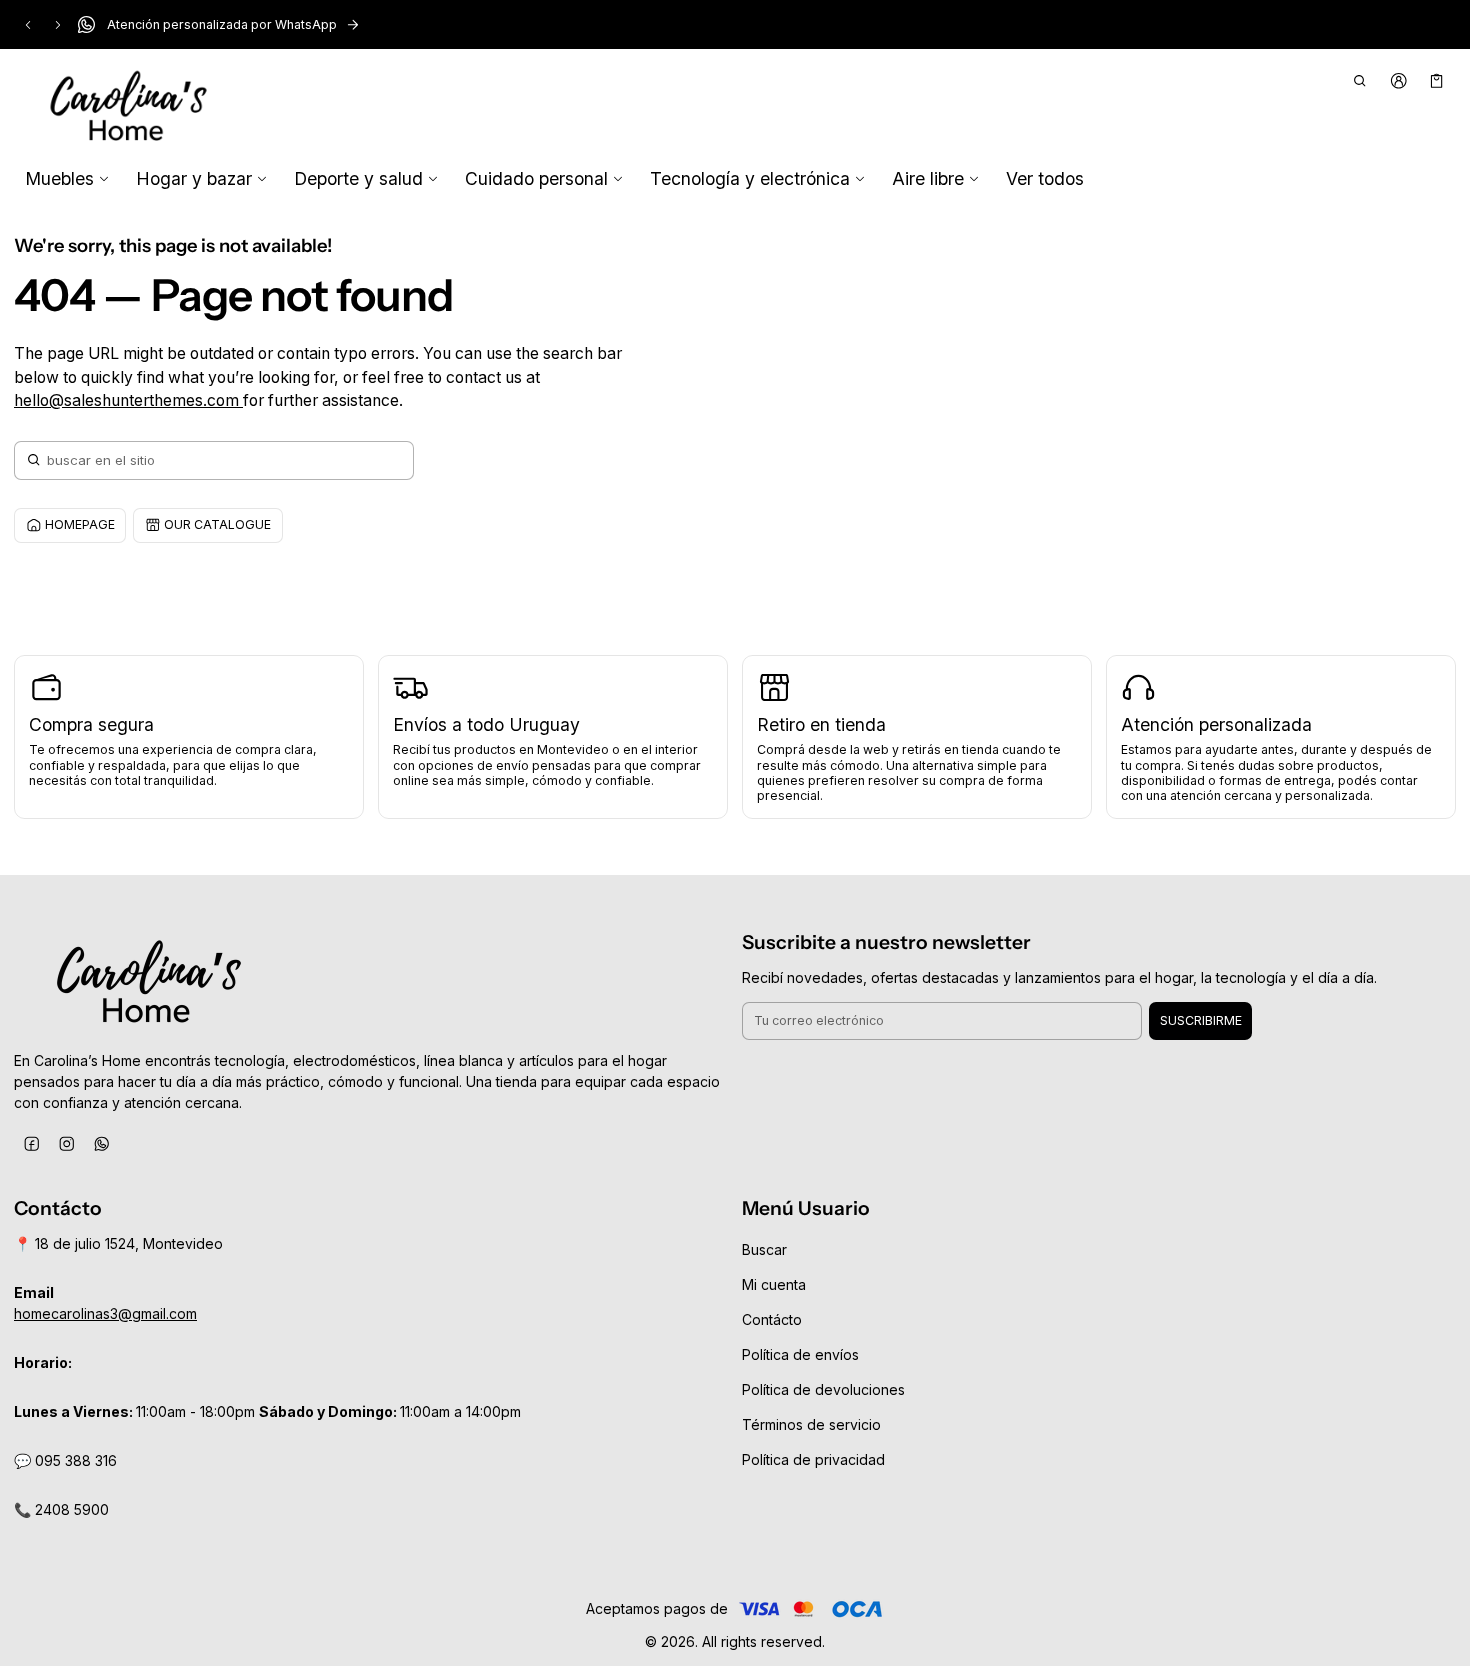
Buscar (764, 1249)
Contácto (772, 1319)
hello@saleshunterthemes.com (128, 400)
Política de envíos (800, 1354)
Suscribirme (1201, 1020)
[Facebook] (31, 1144)
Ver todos (1045, 178)
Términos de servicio (811, 1424)
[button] (1360, 80)
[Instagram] (66, 1144)
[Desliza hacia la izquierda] (28, 25)
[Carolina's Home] (128, 107)
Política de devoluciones (823, 1389)
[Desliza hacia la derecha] (58, 25)
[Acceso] (1398, 80)
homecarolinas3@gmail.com (105, 1313)
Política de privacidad (813, 1459)
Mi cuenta (774, 1284)
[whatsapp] (101, 1144)
